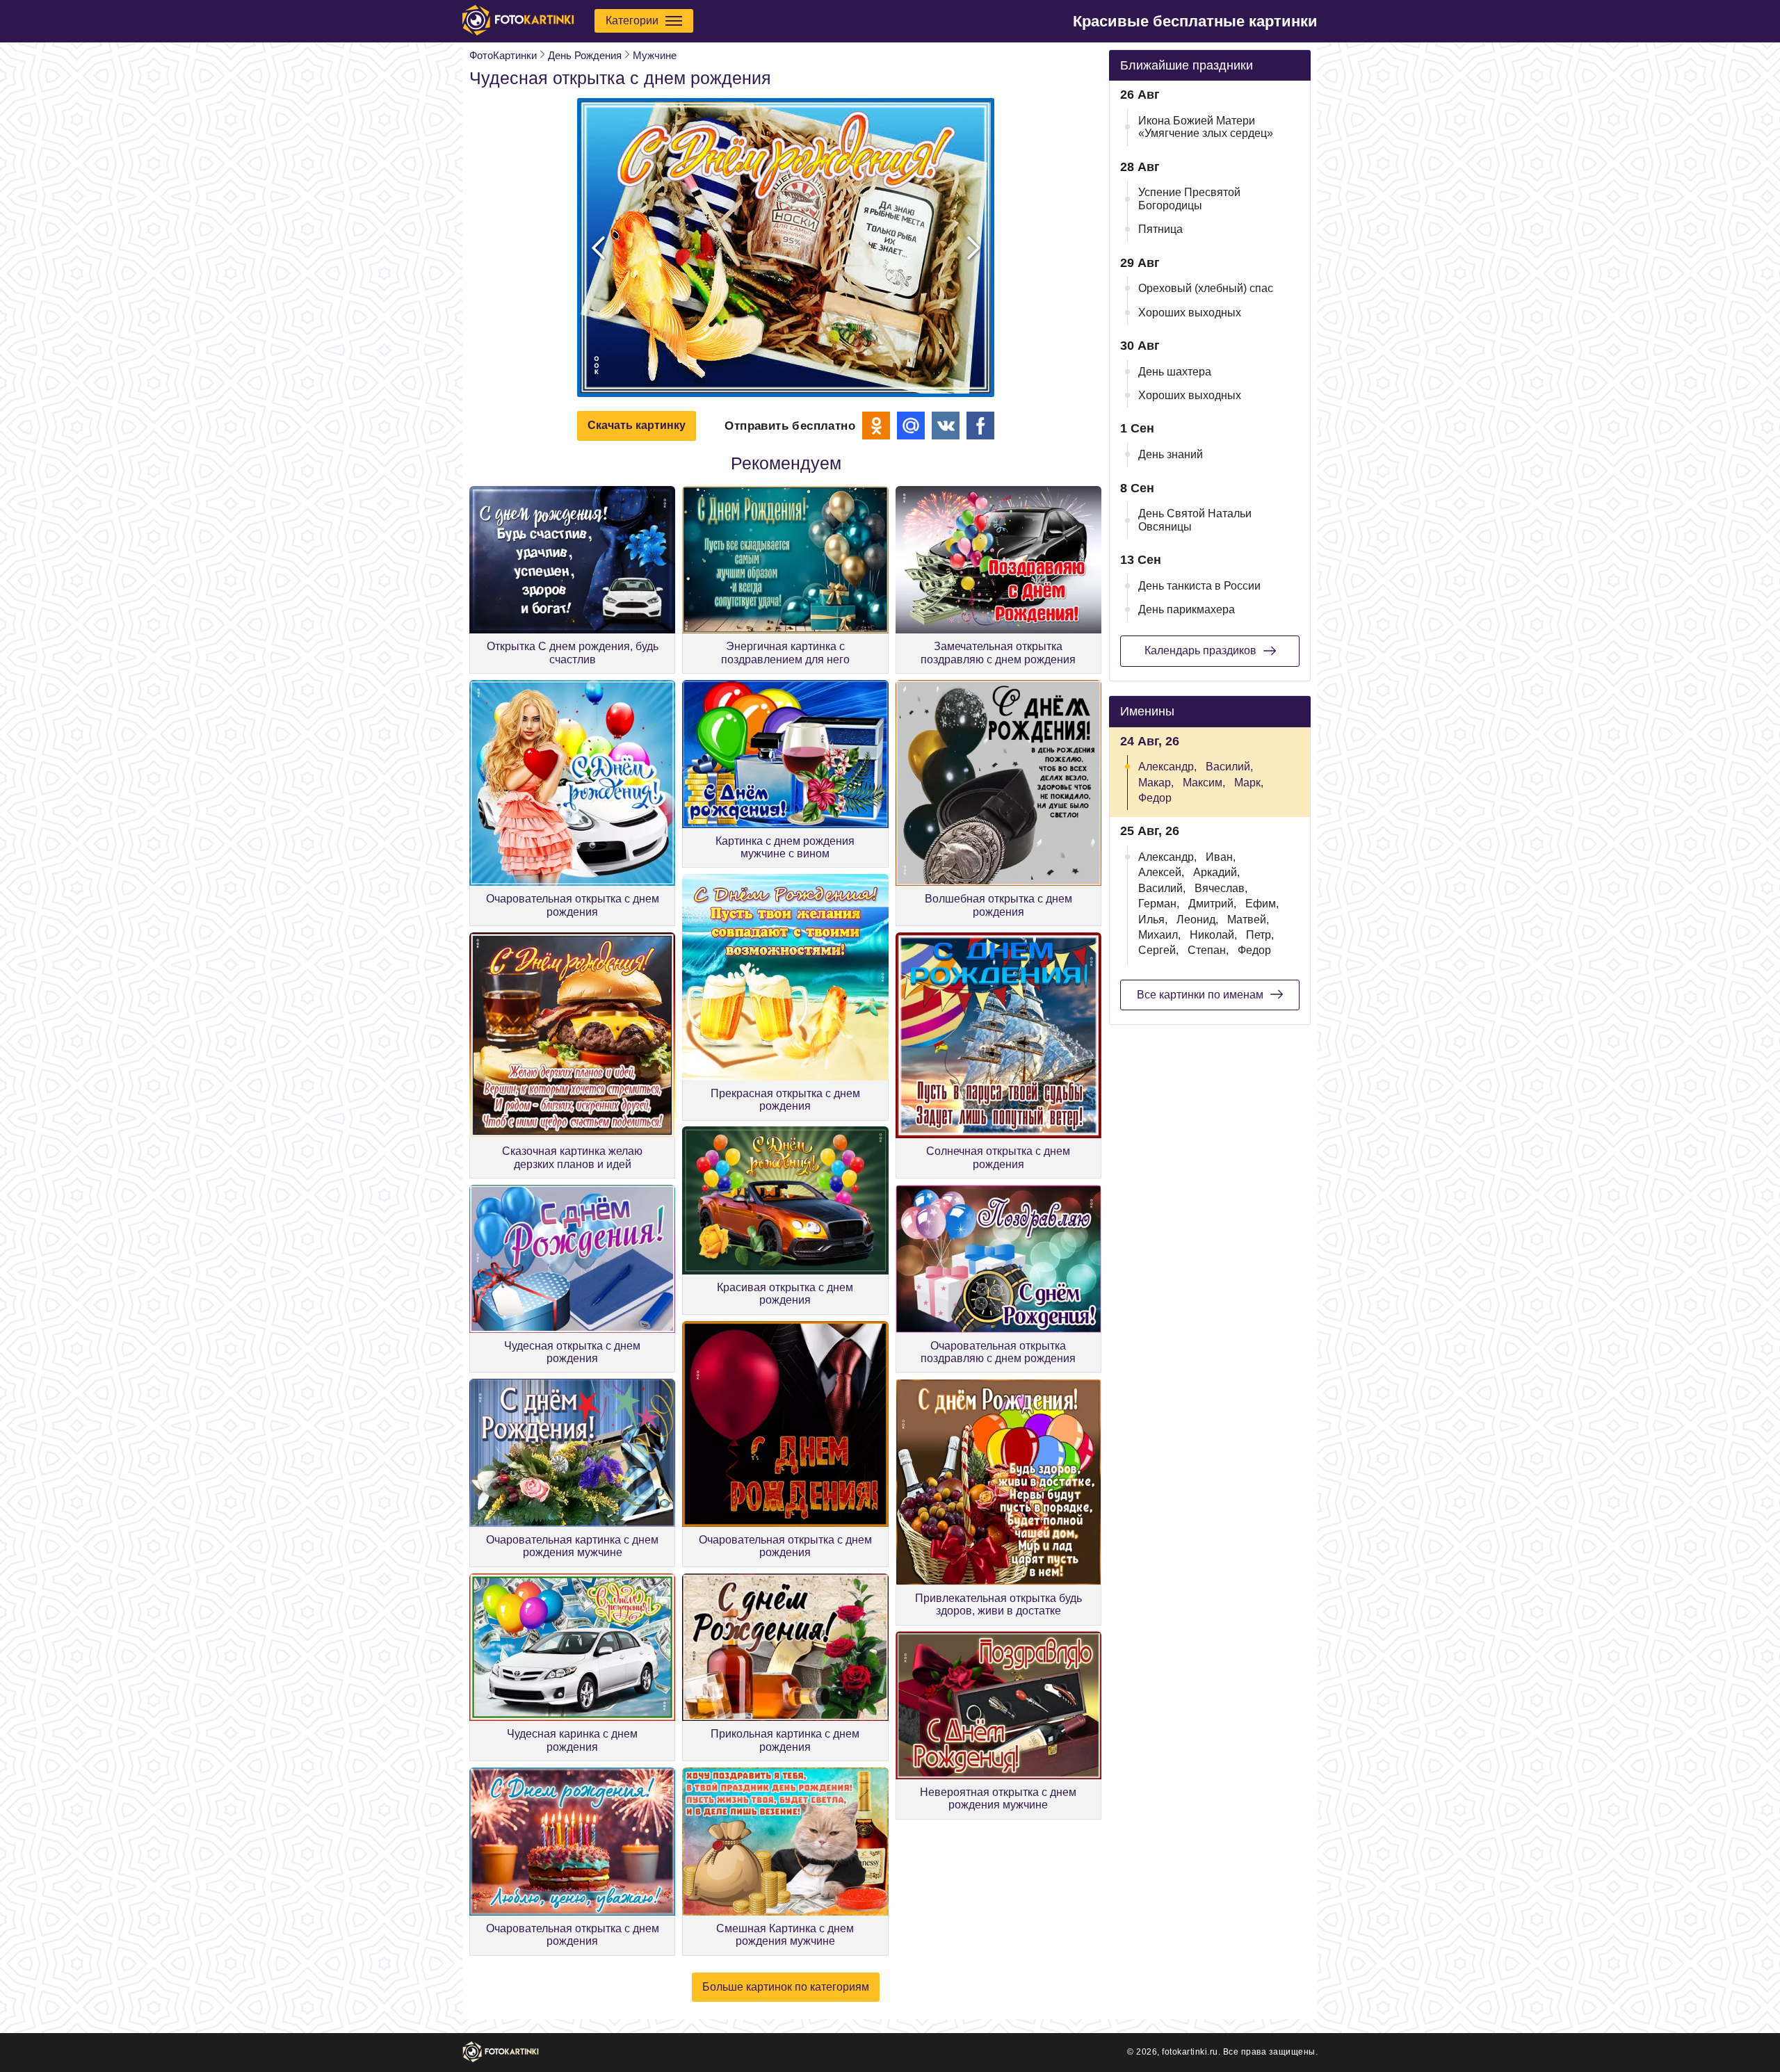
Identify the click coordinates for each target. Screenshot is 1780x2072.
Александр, (1167, 767)
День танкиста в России (1199, 586)
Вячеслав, (1221, 888)
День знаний (1171, 454)
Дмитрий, (1212, 904)
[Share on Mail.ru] (911, 426)
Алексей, (1161, 872)
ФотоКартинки (503, 55)
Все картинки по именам (1200, 995)
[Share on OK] (876, 426)
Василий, (1229, 767)
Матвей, (1248, 920)
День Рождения (585, 55)
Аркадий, (1216, 872)
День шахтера (1175, 372)
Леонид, (1197, 920)
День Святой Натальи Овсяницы (1195, 520)
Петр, (1260, 935)
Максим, (1204, 783)
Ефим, (1262, 904)
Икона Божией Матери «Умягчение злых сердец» (1206, 127)
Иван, (1221, 857)
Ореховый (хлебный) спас (1206, 288)
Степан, (1208, 950)
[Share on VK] (946, 426)
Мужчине (655, 55)
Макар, (1156, 783)
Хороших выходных (1190, 313)
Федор (1155, 798)
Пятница (1160, 229)
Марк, (1249, 783)
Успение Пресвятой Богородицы (1189, 199)
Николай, (1213, 935)
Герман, (1159, 904)
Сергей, (1158, 950)
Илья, (1153, 920)
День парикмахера (1187, 609)
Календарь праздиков (1200, 650)
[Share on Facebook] (980, 426)
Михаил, (1159, 935)
